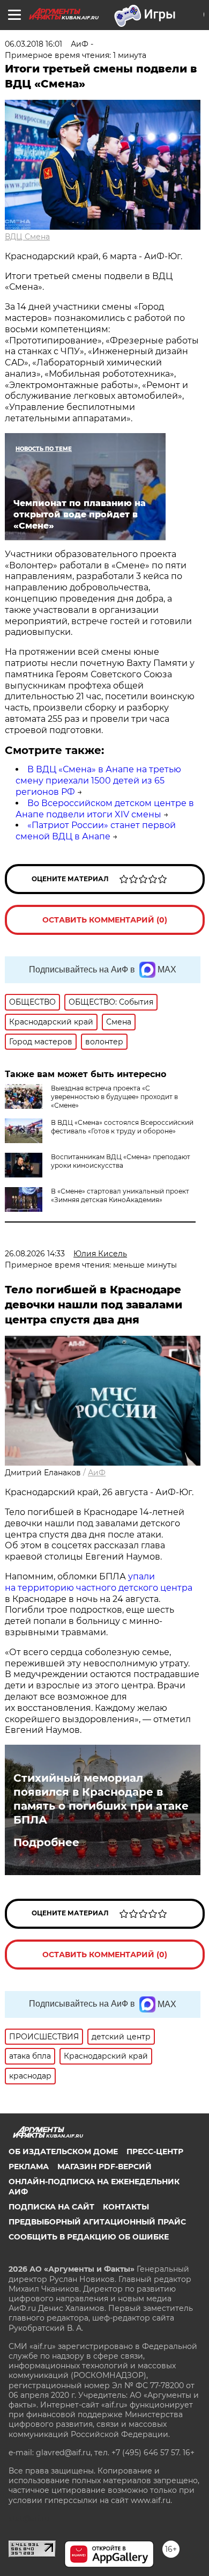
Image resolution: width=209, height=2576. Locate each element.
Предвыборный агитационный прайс (97, 2222)
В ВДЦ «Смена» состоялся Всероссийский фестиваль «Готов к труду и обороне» (122, 1127)
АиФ (97, 1473)
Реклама (29, 2167)
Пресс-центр (155, 2151)
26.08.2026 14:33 (35, 1254)
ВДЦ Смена (27, 237)
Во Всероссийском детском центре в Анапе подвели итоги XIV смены (105, 809)
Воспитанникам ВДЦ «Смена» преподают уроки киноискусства (121, 1161)
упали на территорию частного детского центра (99, 1582)
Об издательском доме (63, 2151)
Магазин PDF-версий (104, 2167)
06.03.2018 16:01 (33, 44)
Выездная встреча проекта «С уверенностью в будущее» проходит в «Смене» (114, 1097)
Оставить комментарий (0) (105, 920)
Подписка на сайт (51, 2207)
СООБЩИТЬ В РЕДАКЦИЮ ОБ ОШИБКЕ (89, 2237)
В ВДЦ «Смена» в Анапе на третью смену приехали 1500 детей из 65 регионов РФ (98, 781)
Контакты (126, 2207)
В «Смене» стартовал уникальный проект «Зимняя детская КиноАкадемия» (120, 1195)
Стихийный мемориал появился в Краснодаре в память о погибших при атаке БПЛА (101, 1799)
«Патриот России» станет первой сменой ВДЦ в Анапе (96, 831)
